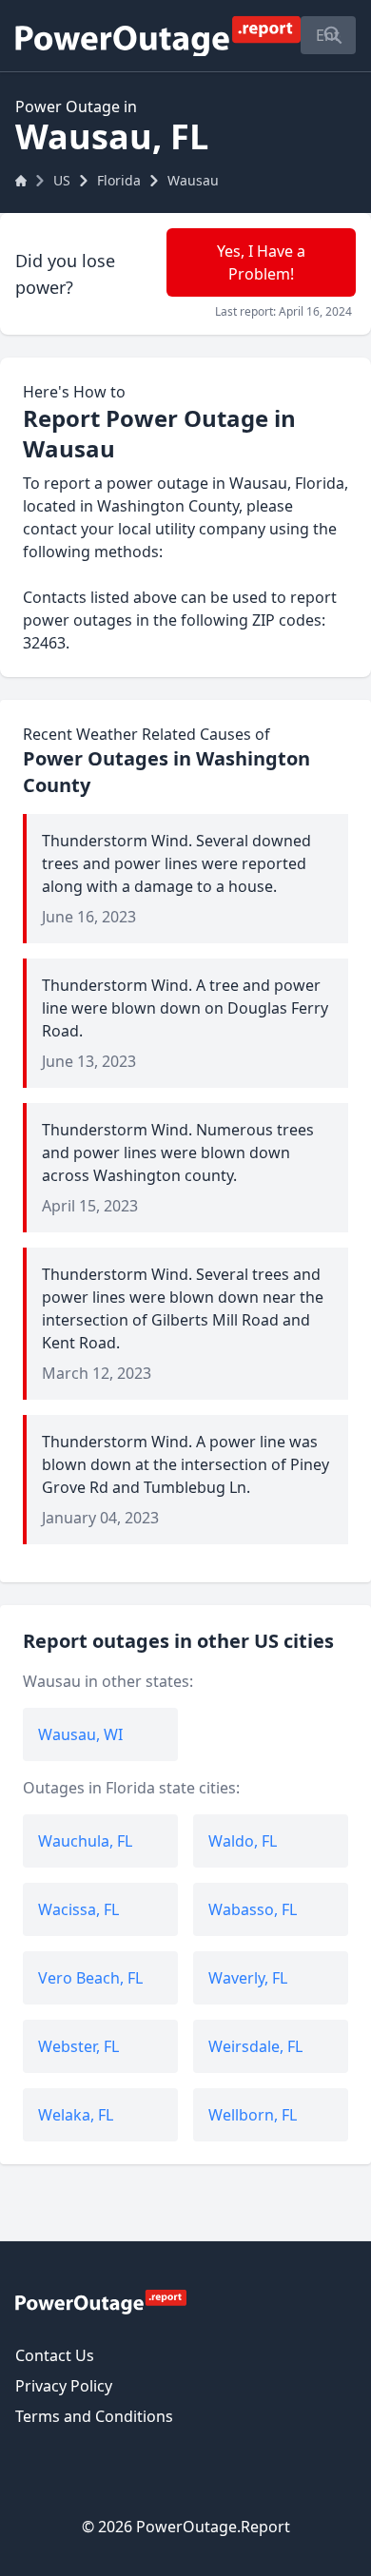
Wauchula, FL (85, 1841)
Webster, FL (78, 2046)
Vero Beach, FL (90, 1978)
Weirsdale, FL (255, 2046)
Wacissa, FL (78, 1909)
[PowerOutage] (101, 2301)
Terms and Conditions (94, 2416)
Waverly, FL (248, 1978)
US (62, 180)
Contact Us (55, 2355)
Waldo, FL (243, 1841)
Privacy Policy (64, 2386)
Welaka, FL (76, 2115)
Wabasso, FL (253, 1909)
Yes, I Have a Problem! (261, 262)
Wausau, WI (80, 1734)
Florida (119, 180)
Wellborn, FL (253, 2115)
